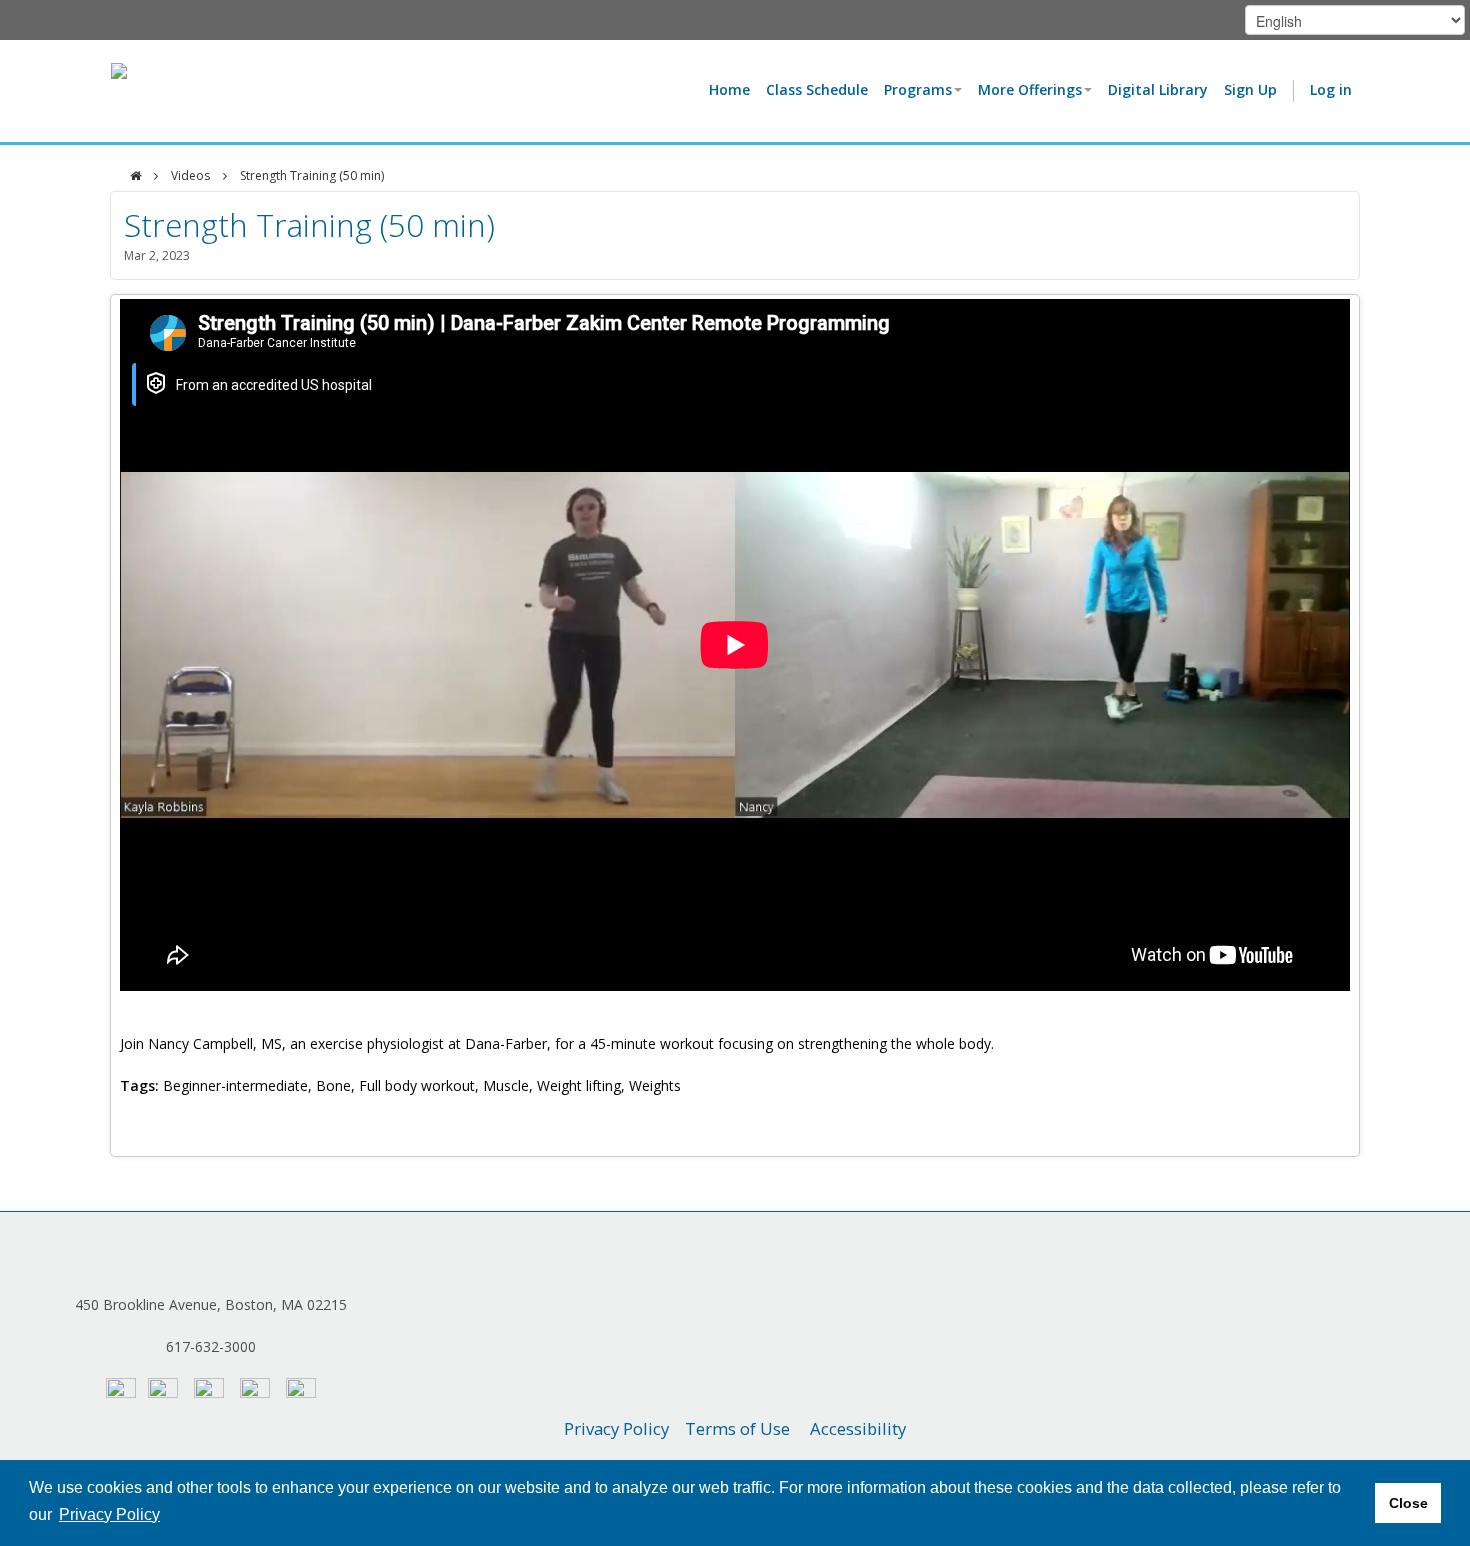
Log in (1331, 89)
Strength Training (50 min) (312, 175)
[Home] (135, 176)
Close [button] (1408, 1503)
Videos (190, 175)
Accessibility (858, 1428)
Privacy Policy (616, 1428)
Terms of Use (737, 1428)
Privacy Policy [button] (109, 1514)
